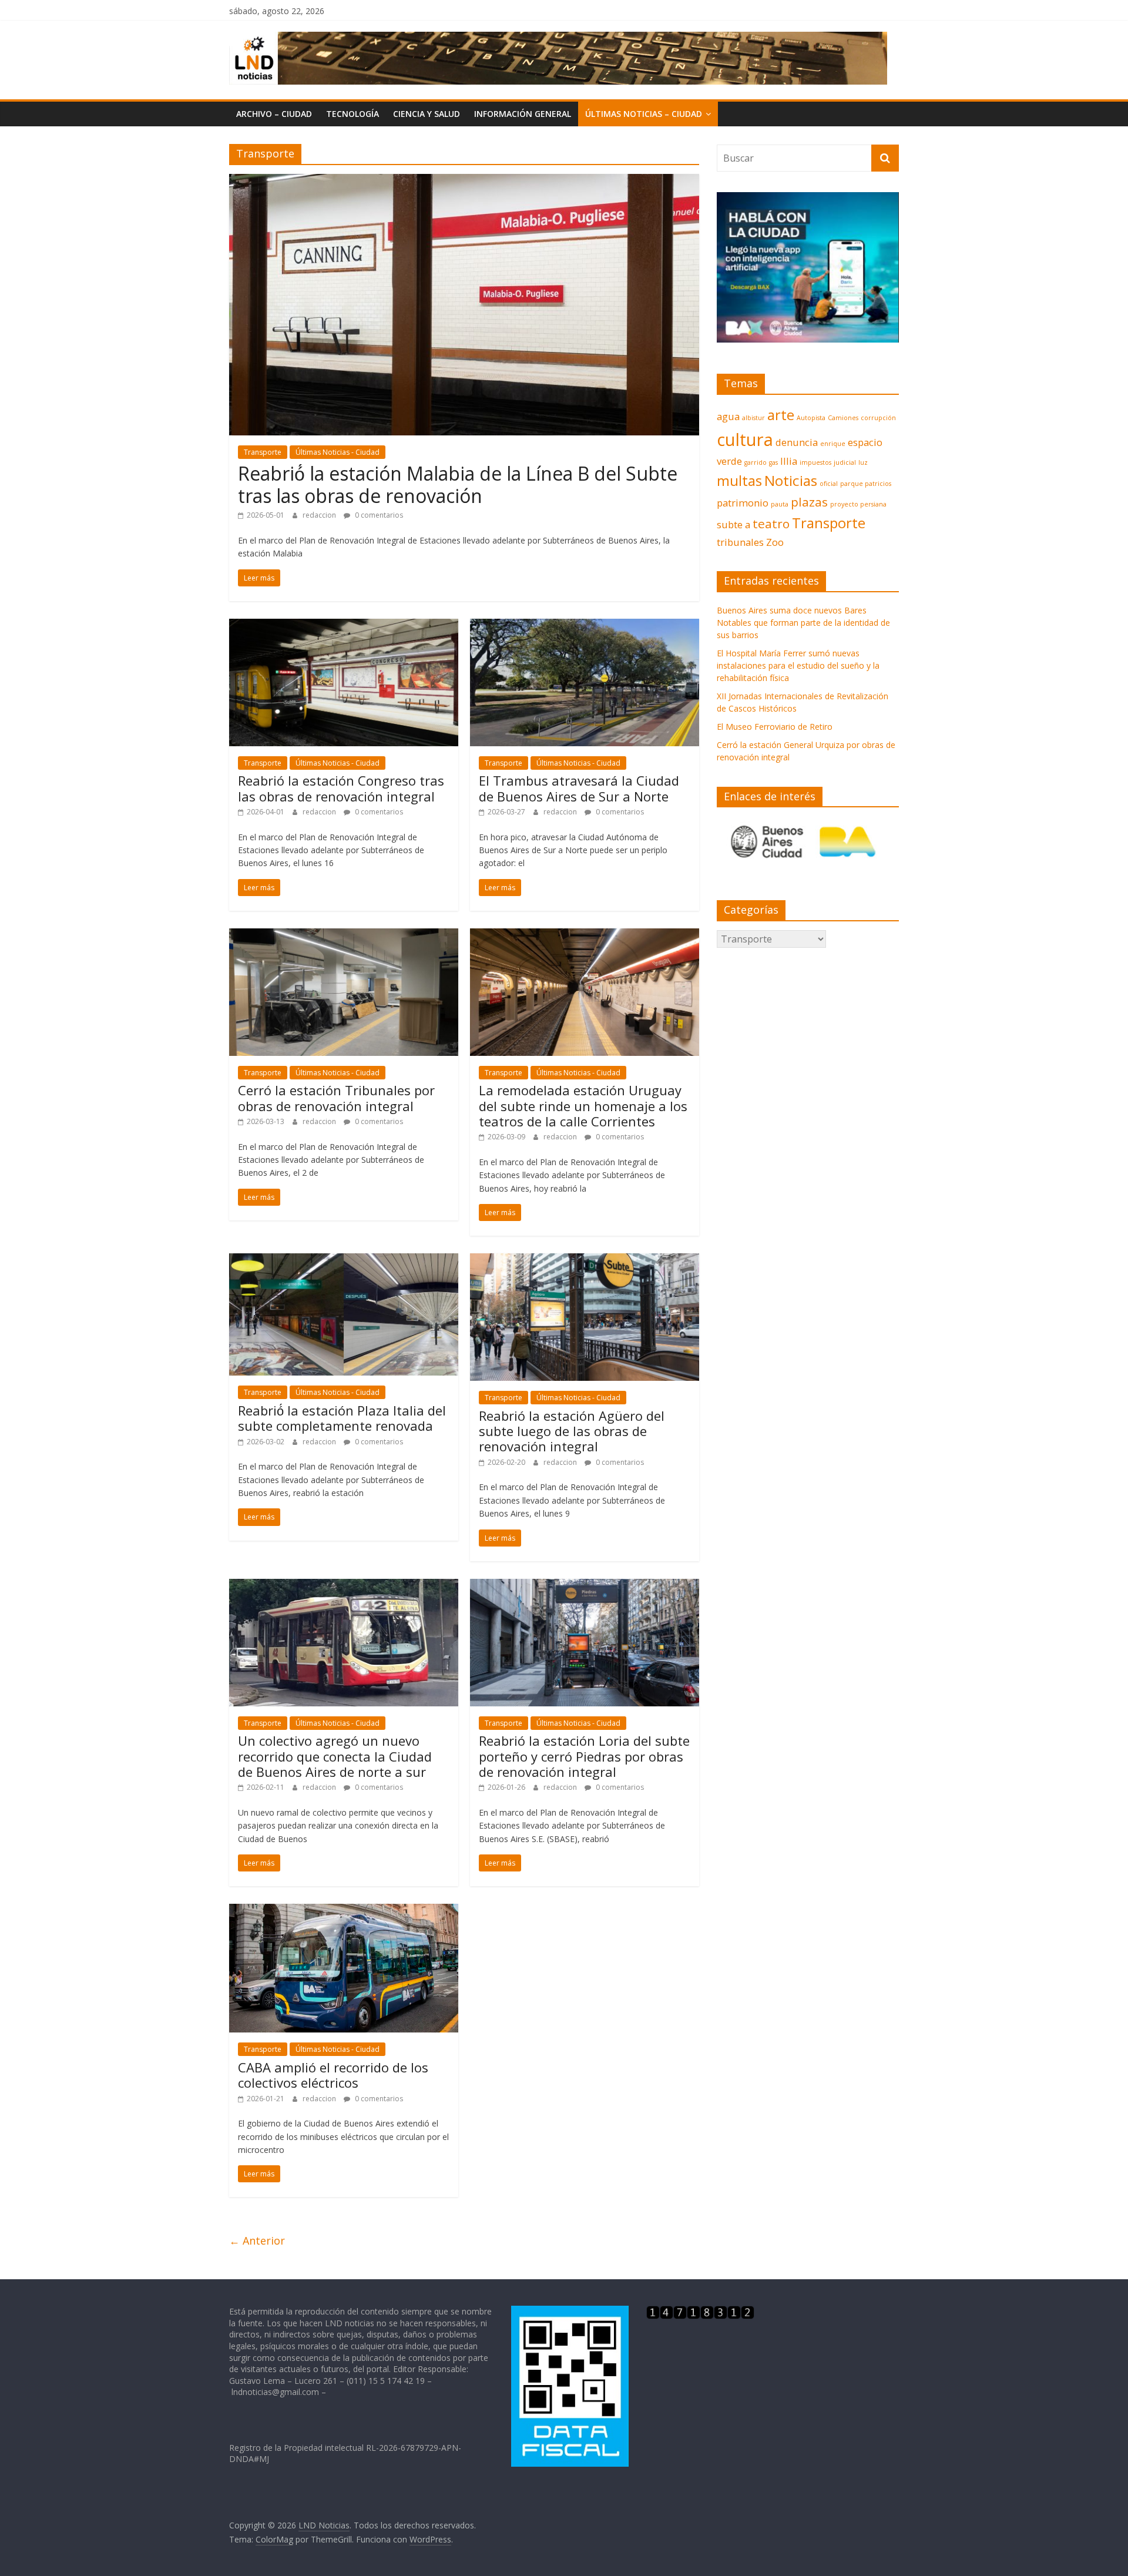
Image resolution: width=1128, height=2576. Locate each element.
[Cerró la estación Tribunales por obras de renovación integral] (344, 935)
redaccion (320, 515)
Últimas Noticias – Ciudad (644, 114)
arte (781, 415)
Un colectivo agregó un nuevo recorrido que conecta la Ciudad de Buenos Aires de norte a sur (335, 1756)
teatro (771, 524)
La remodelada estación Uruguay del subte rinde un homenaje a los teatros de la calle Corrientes (583, 1106)
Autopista (811, 418)
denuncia (797, 442)
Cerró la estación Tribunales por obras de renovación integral (336, 1098)
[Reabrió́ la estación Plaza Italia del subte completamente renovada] (344, 1260)
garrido (756, 462)
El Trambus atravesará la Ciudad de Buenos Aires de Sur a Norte (579, 788)
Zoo (775, 542)
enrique (833, 444)
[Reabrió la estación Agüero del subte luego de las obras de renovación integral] (585, 1260)
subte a (733, 524)
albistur (753, 418)
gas (773, 462)
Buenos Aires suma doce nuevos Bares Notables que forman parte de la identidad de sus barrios (803, 623)
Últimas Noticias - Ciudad (338, 452)
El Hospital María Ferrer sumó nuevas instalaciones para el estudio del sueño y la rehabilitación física (798, 665)
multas (739, 480)
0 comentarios (378, 515)
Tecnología (352, 114)
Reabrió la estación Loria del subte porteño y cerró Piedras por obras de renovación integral (584, 1756)
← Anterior (257, 2240)
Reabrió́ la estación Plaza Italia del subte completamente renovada (342, 1418)
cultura (745, 440)
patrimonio (743, 503)
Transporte (263, 452)
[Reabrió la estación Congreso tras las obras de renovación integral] (344, 626)
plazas (809, 502)
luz (863, 462)
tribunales (740, 542)
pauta (780, 504)
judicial (845, 462)
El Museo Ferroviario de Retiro (775, 727)
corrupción (878, 418)
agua (728, 416)
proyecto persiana (858, 504)
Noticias (791, 480)
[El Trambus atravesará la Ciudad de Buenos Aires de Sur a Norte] (585, 626)
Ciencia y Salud (427, 114)
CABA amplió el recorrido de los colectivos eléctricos (333, 2075)
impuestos (815, 462)
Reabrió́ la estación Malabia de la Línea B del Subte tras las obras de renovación (458, 484)
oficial (829, 484)
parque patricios (866, 484)
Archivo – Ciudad (274, 114)
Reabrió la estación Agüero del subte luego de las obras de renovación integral (572, 1431)
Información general (523, 114)
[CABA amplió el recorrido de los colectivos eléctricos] (344, 1911)
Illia (789, 461)
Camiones (843, 418)
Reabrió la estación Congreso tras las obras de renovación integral (341, 788)
